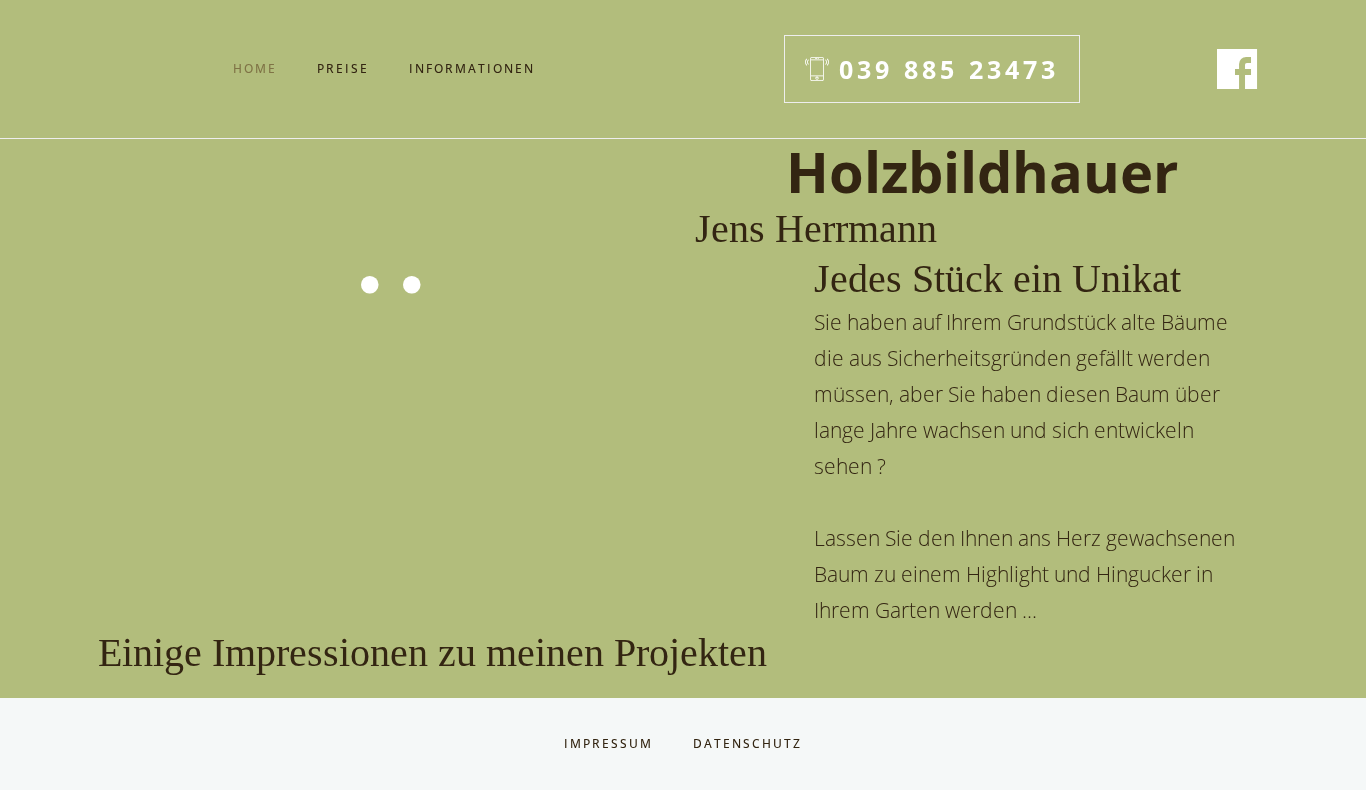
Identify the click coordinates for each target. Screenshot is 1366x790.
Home (255, 68)
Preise (343, 68)
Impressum (608, 743)
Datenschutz (747, 743)
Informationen (472, 68)
